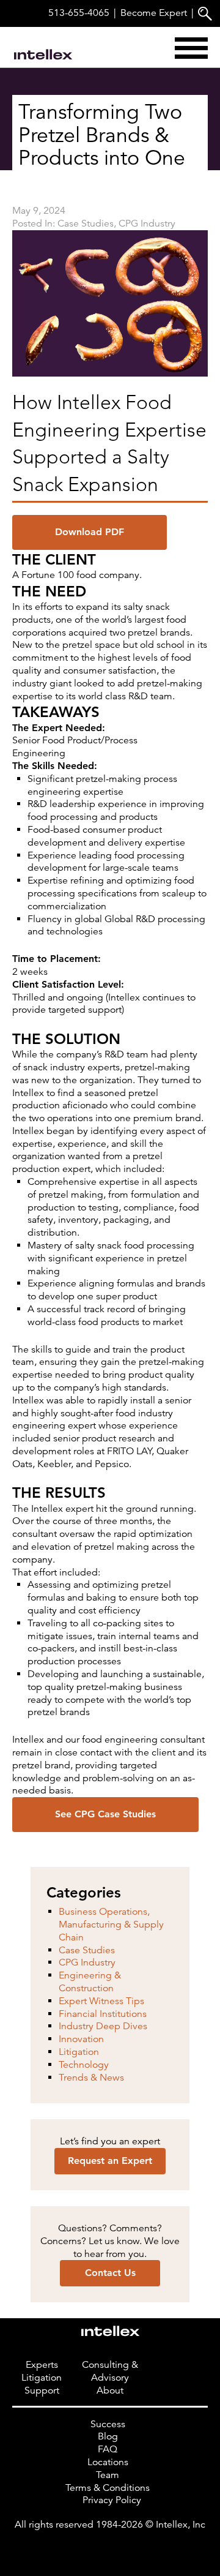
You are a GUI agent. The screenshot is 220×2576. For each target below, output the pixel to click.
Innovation (81, 2039)
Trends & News (91, 2077)
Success (108, 2424)
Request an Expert (110, 2161)
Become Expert (154, 13)
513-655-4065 (79, 13)
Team (108, 2475)
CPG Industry (147, 223)
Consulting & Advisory (110, 2371)
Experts (42, 2365)
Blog (108, 2436)
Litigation (79, 2052)
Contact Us (110, 2273)
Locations (108, 2462)
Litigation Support (42, 2384)
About (110, 2390)
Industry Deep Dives (103, 2026)
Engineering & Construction (90, 1982)
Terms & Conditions (108, 2487)
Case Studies (86, 223)
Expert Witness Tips (101, 2000)
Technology (84, 2064)
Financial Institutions (103, 2013)
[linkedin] (110, 2550)
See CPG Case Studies (105, 1814)
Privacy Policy (112, 2500)
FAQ (108, 2449)
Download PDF (90, 532)
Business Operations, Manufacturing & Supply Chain (111, 1924)
